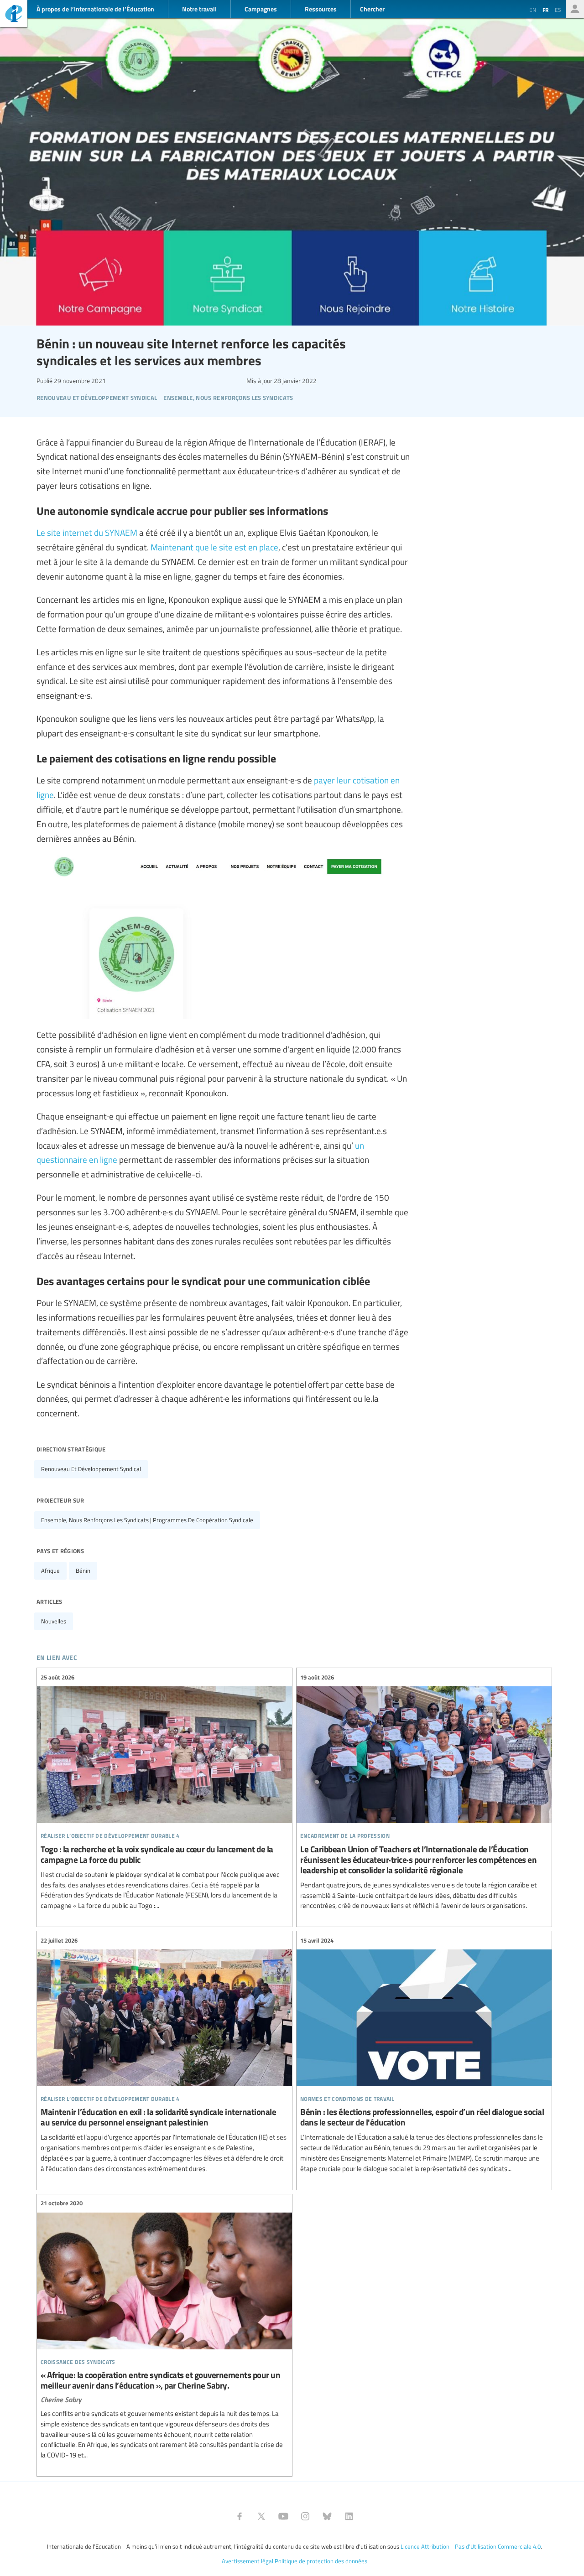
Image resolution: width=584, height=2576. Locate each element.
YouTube (283, 2516)
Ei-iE (14, 15)
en (533, 10)
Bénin (83, 1570)
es (558, 10)
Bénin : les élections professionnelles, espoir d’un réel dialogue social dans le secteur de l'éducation (424, 2055)
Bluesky (327, 2516)
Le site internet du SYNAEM (87, 532)
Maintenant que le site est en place (214, 547)
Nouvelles (54, 1621)
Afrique (50, 1570)
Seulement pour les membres (575, 9)
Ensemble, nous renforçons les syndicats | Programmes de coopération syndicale (147, 1520)
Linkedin (349, 2516)
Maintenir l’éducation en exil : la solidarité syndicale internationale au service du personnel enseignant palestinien (164, 2055)
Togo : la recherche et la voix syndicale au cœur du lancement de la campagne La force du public (164, 1791)
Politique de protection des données (321, 2561)
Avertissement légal (248, 2561)
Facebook (240, 2516)
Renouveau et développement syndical (91, 1469)
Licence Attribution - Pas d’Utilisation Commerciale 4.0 (471, 2546)
